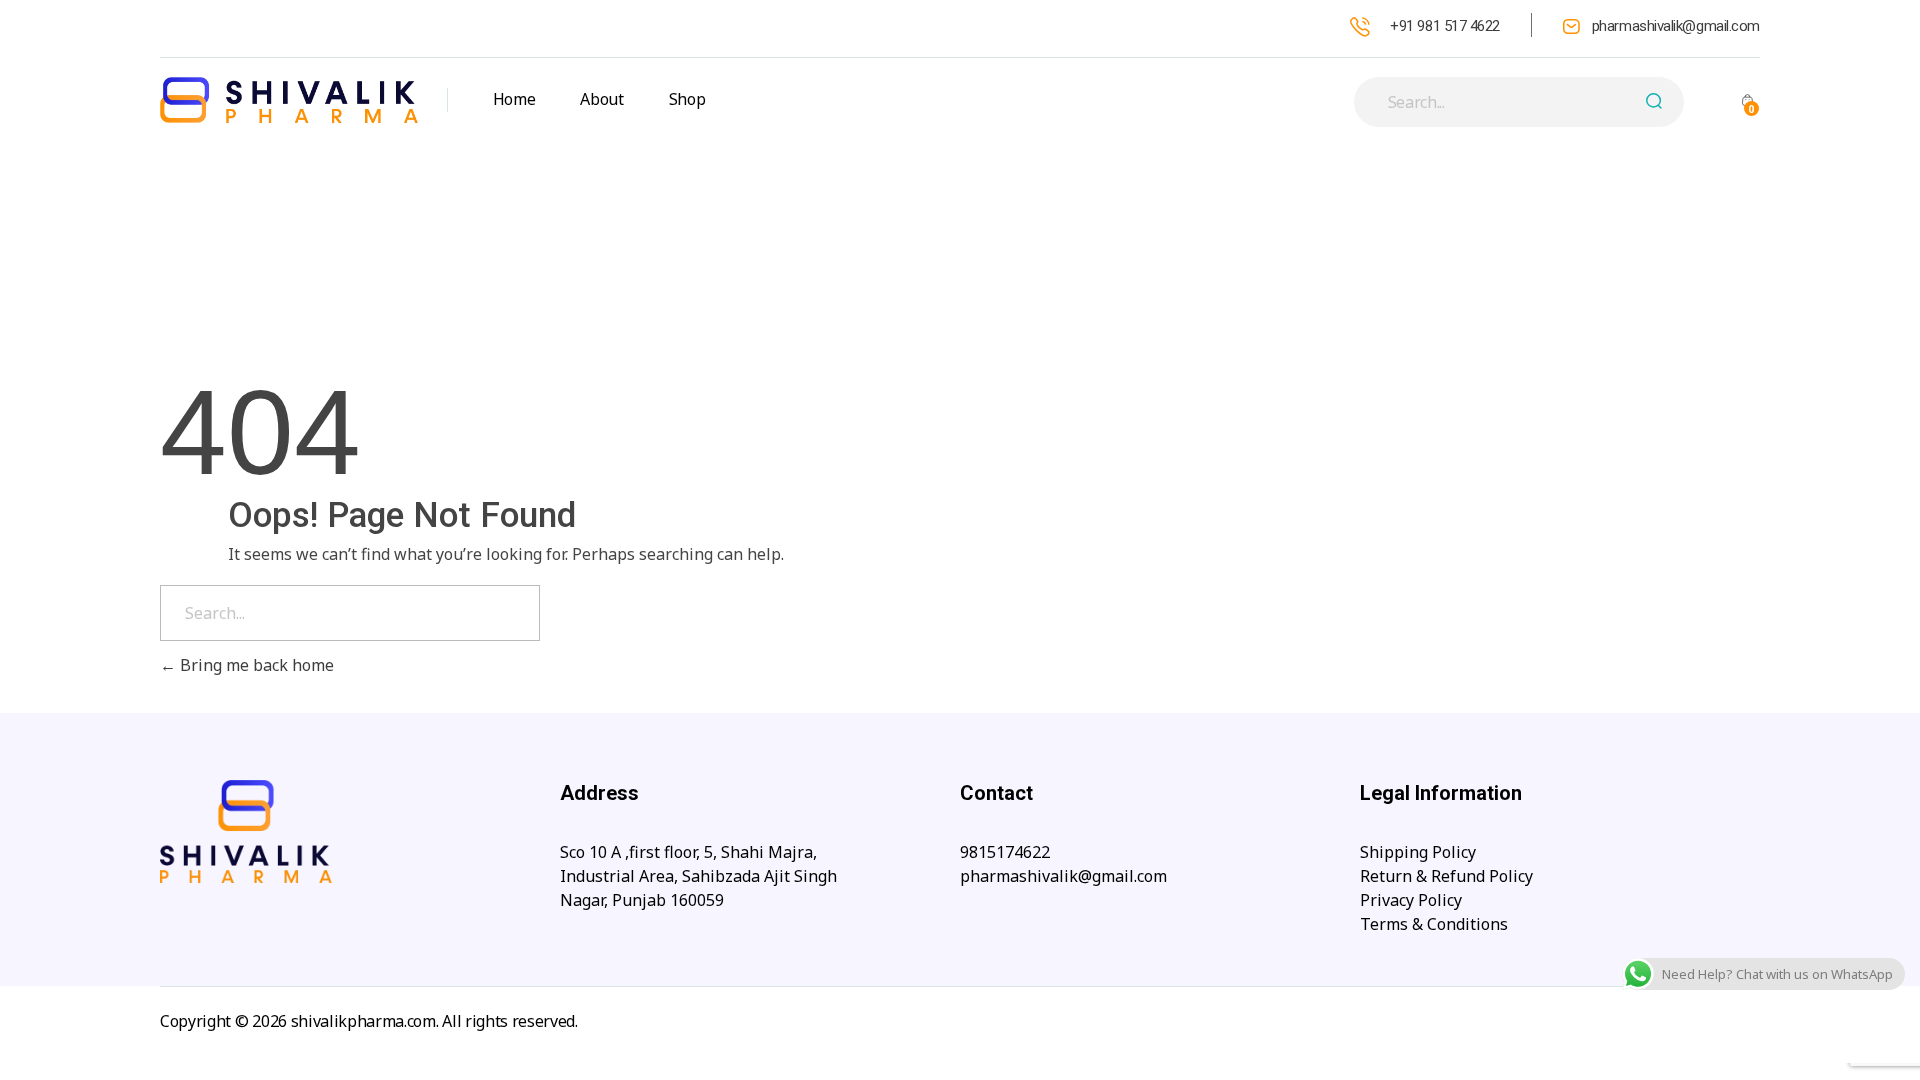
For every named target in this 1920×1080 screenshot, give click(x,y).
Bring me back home (255, 665)
